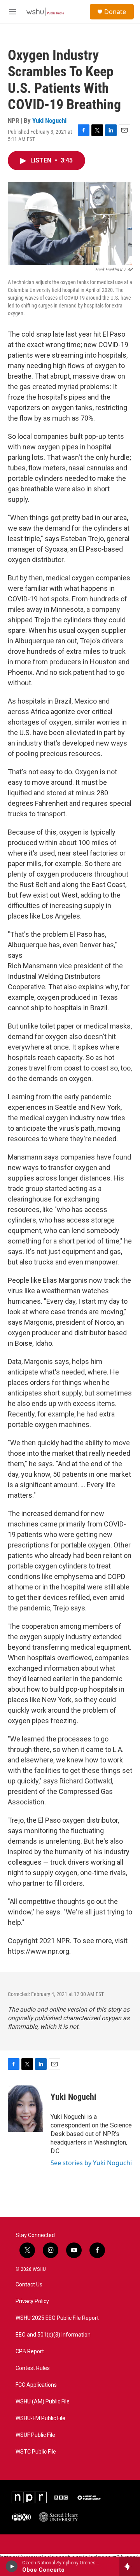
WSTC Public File (36, 2452)
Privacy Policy (32, 2301)
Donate (115, 12)
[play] (12, 2566)
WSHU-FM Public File (40, 2418)
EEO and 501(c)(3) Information (53, 2335)
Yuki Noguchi (49, 121)
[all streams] (130, 2566)
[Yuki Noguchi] (25, 2109)
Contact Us (29, 2285)
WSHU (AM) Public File (43, 2402)
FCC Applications (36, 2385)
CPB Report (30, 2352)
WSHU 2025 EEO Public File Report (57, 2318)
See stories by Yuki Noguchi (91, 2163)
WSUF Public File (35, 2435)
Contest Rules (33, 2368)
